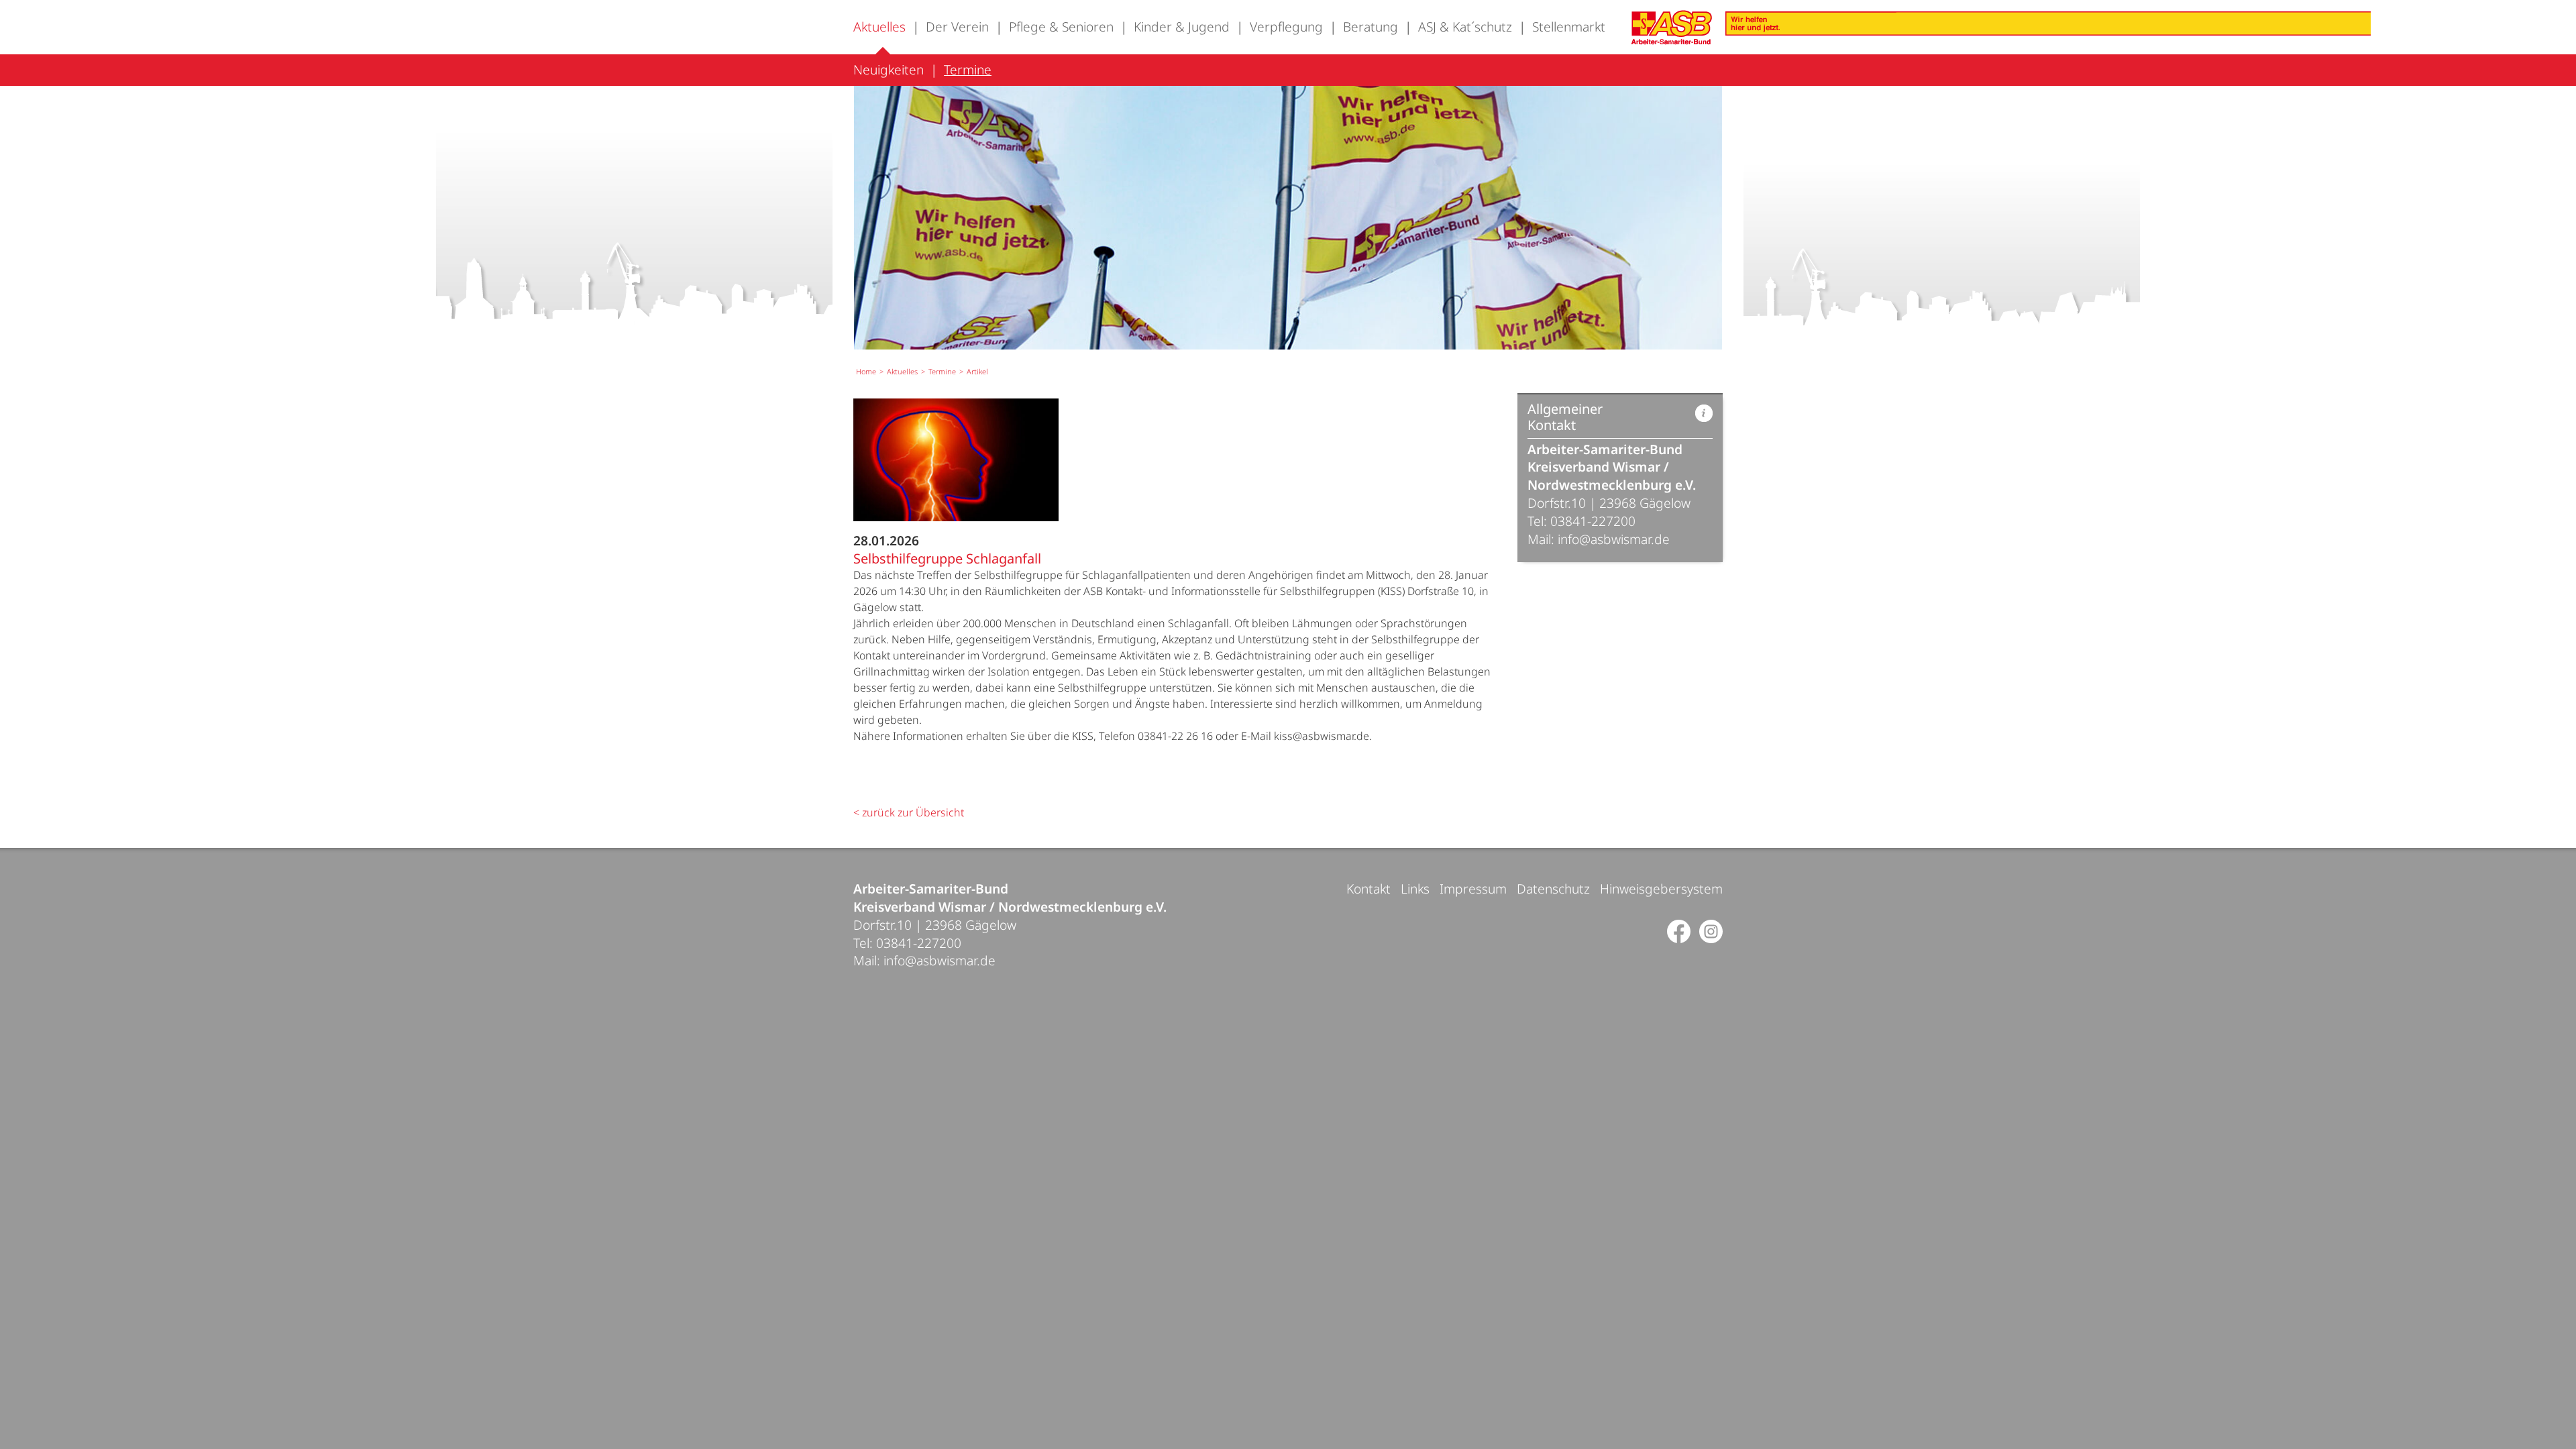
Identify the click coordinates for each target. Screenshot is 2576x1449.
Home (866, 371)
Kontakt (1368, 889)
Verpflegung (1286, 26)
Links (1415, 889)
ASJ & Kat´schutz (1465, 26)
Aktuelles (879, 26)
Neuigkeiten (889, 69)
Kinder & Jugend (1182, 26)
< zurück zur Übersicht (909, 812)
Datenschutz (1553, 889)
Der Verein (957, 26)
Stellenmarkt (1569, 26)
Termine (968, 69)
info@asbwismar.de (1614, 539)
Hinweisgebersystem (1661, 889)
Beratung (1371, 26)
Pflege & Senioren (1061, 26)
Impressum (1473, 889)
